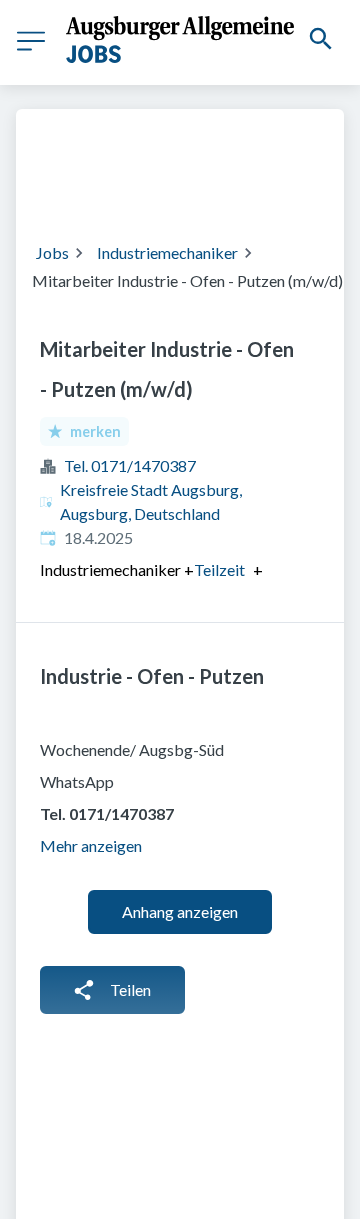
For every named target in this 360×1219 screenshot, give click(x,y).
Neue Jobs (236, 187)
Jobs (52, 252)
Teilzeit (219, 570)
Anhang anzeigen (180, 911)
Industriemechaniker (167, 252)
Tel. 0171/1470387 (130, 465)
